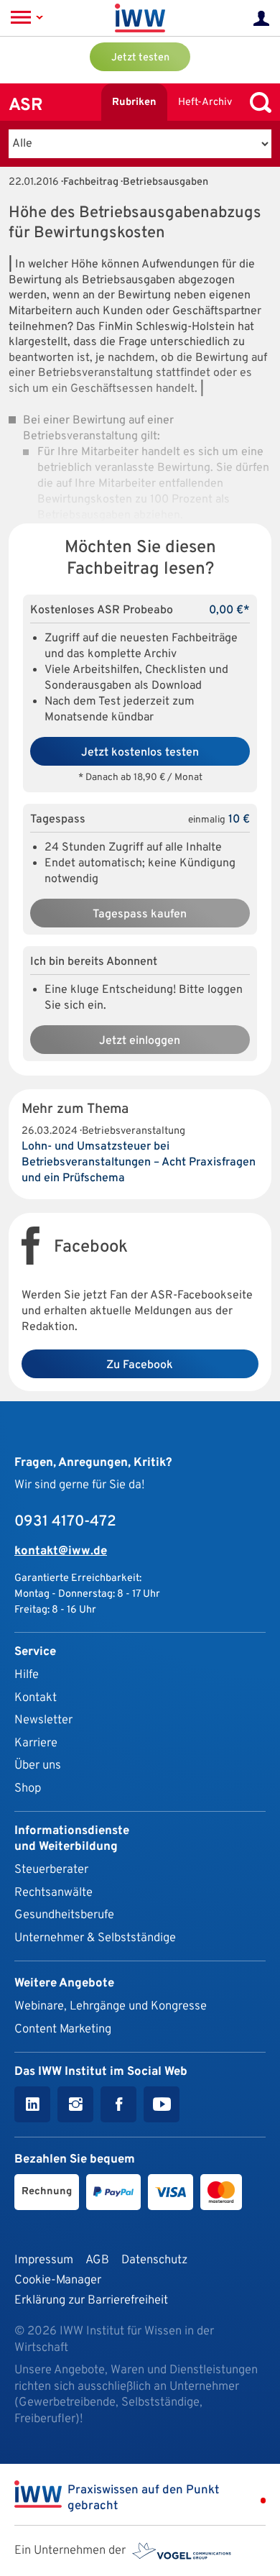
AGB (97, 2260)
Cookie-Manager (58, 2280)
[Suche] (257, 102)
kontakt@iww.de (61, 1551)
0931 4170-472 (65, 1522)
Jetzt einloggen (140, 1041)
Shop (28, 1788)
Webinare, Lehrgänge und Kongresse (111, 2006)
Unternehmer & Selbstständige (95, 1938)
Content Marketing (63, 2029)
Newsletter (43, 1720)
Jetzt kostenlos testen (140, 753)
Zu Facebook (140, 1365)
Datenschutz (154, 2260)
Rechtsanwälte (53, 1893)
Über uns (38, 1765)
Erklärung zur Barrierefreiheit (91, 2300)
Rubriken (134, 102)
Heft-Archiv (205, 102)
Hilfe (27, 1675)
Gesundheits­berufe (64, 1915)
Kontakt (36, 1698)
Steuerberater (51, 1870)
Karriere (36, 1743)
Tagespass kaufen (140, 915)
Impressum (44, 2260)
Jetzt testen (140, 58)
